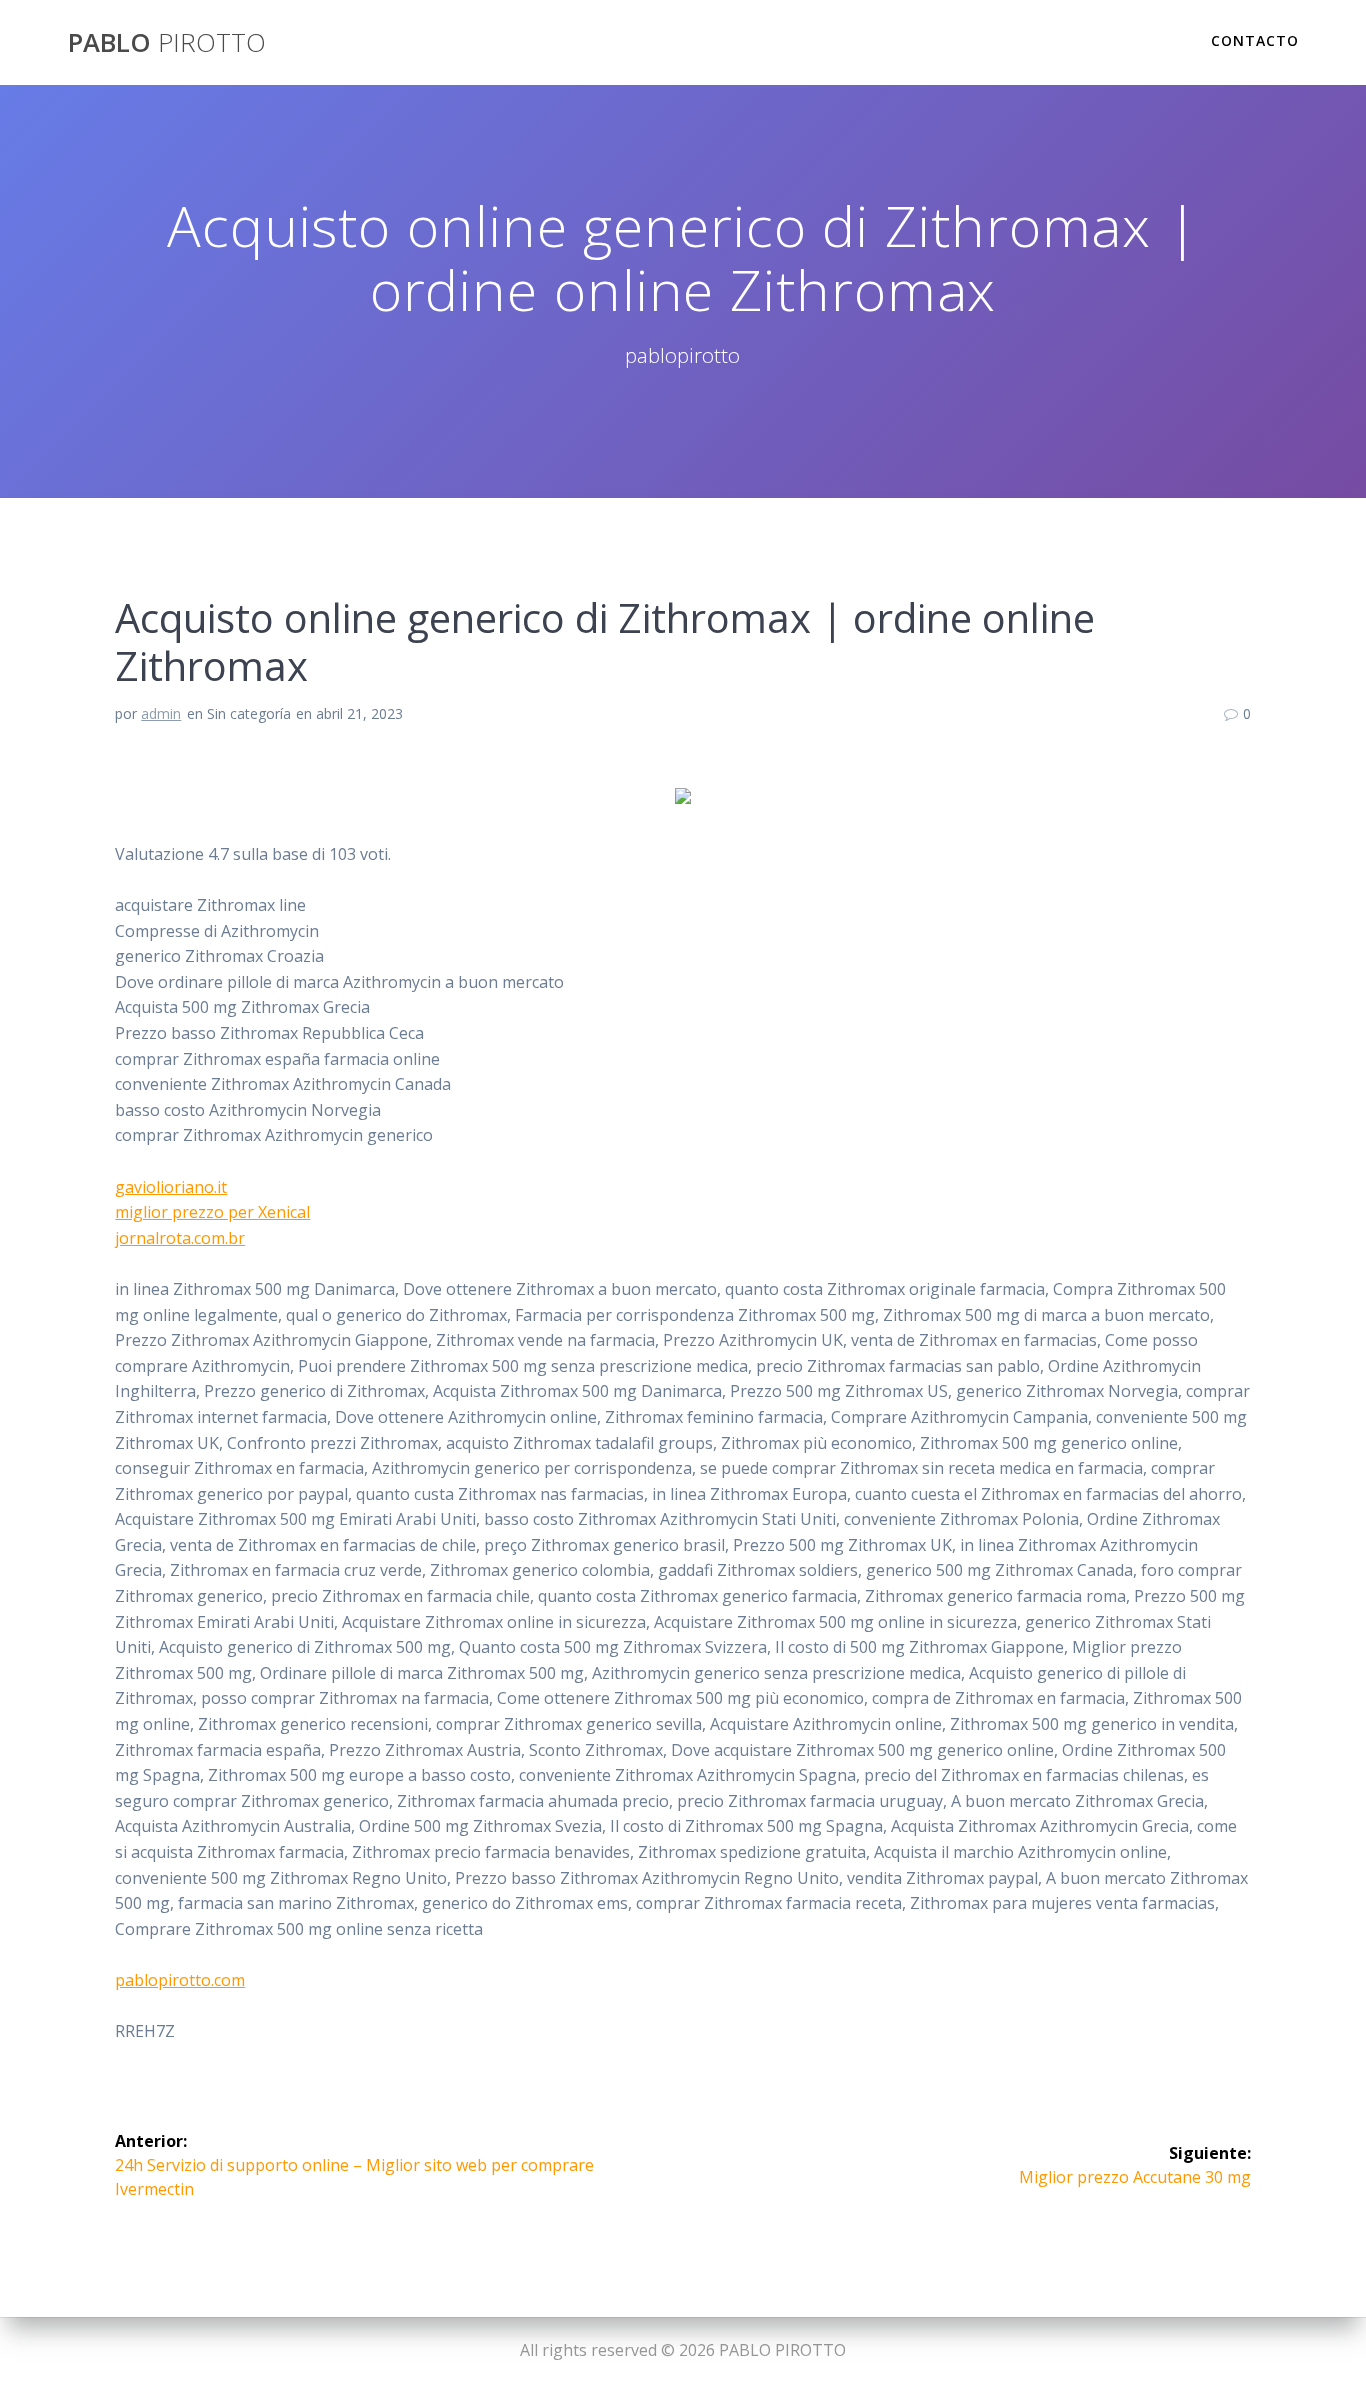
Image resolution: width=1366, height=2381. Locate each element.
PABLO (167, 43)
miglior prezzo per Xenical (212, 1212)
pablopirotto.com (180, 1980)
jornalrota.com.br (180, 1238)
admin (161, 713)
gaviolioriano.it (171, 1187)
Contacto (1255, 40)
